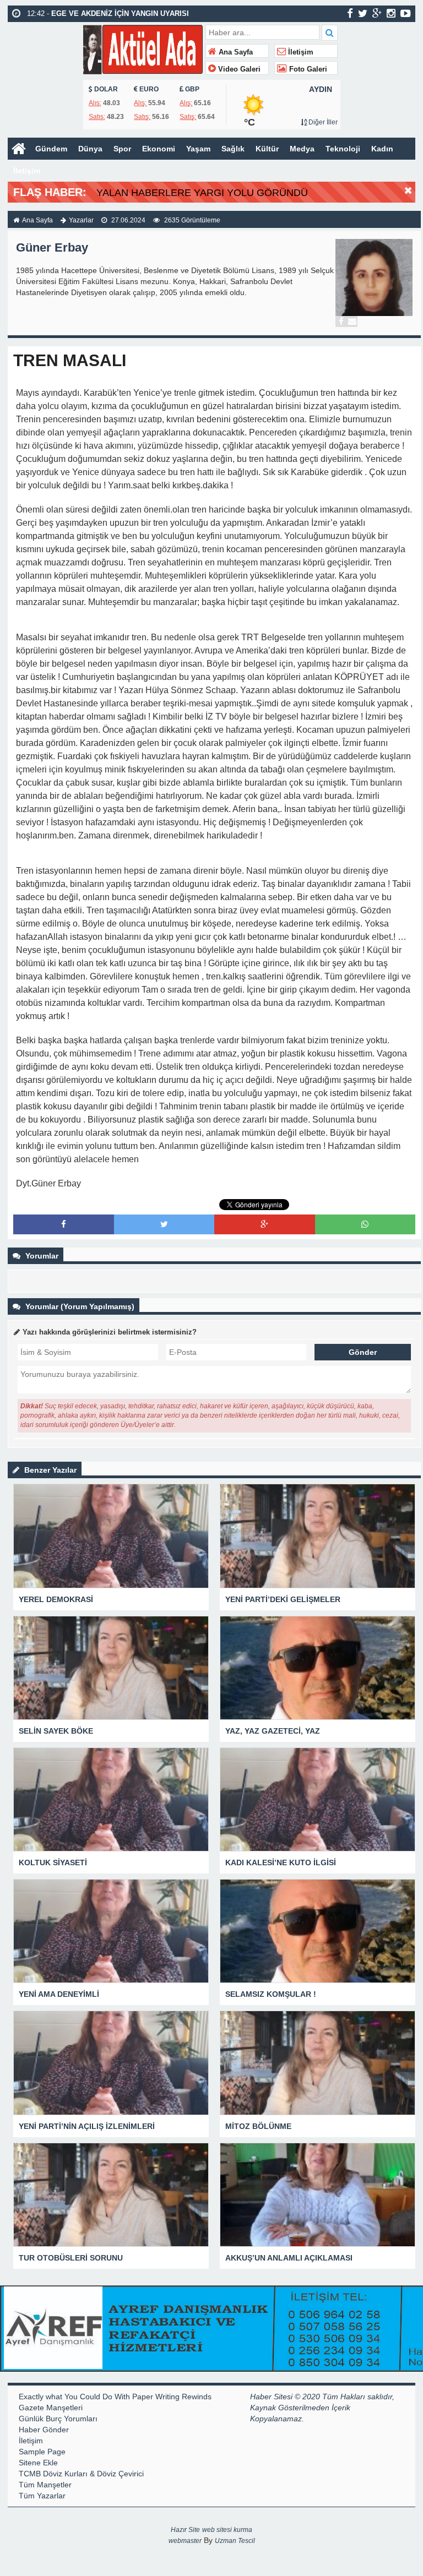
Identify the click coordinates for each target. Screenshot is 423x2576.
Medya (302, 149)
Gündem (51, 149)
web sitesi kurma (227, 2530)
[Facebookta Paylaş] (64, 1224)
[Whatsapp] (365, 1224)
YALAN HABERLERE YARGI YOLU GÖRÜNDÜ (202, 193)
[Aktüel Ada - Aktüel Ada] (143, 48)
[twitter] (363, 13)
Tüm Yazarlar (42, 2496)
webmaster (185, 2541)
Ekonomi (159, 149)
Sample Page (42, 2452)
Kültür (267, 149)
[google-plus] (377, 13)
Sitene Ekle (38, 2463)
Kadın (382, 149)
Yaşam (198, 149)
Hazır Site (185, 2530)
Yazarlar (81, 220)
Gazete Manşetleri (51, 2408)
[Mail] (352, 322)
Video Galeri (238, 69)
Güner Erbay (52, 247)
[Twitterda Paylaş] (164, 1224)
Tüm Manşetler (45, 2485)
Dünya (90, 149)
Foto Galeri (307, 69)
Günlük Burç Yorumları (58, 2419)
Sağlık (233, 149)
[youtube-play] (406, 13)
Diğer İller (322, 122)
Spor (122, 149)
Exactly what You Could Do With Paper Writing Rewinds (115, 2397)
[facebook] (350, 13)
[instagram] (391, 13)
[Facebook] (341, 322)
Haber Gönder (44, 2430)
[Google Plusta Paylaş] (264, 1224)
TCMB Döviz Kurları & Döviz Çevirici (81, 2474)
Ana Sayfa (235, 52)
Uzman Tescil (235, 2541)
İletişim (300, 52)
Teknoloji (343, 149)
